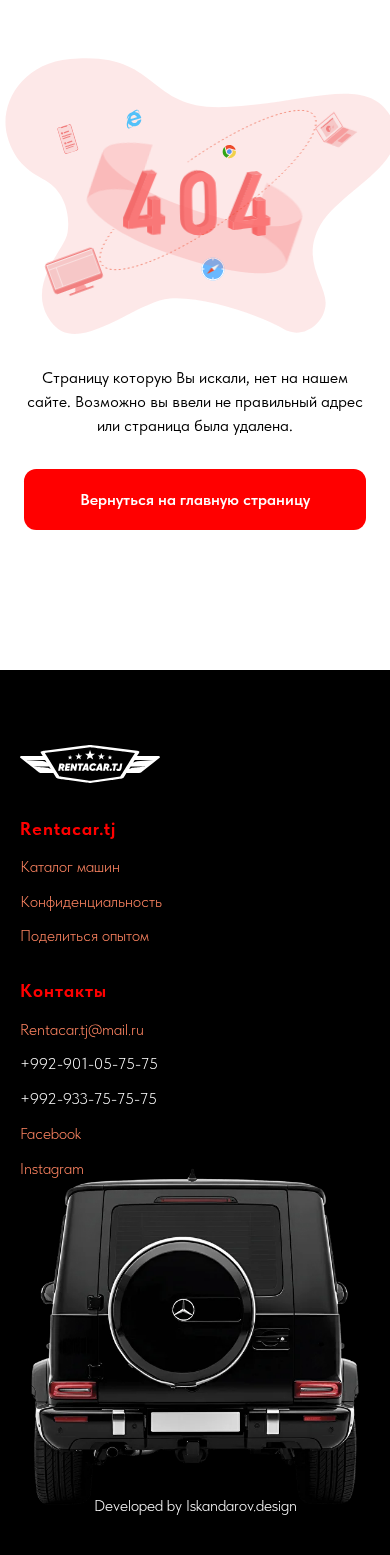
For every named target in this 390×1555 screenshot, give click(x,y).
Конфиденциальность (91, 901)
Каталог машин (70, 866)
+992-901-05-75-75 (89, 1063)
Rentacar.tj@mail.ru (82, 1029)
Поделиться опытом (84, 935)
